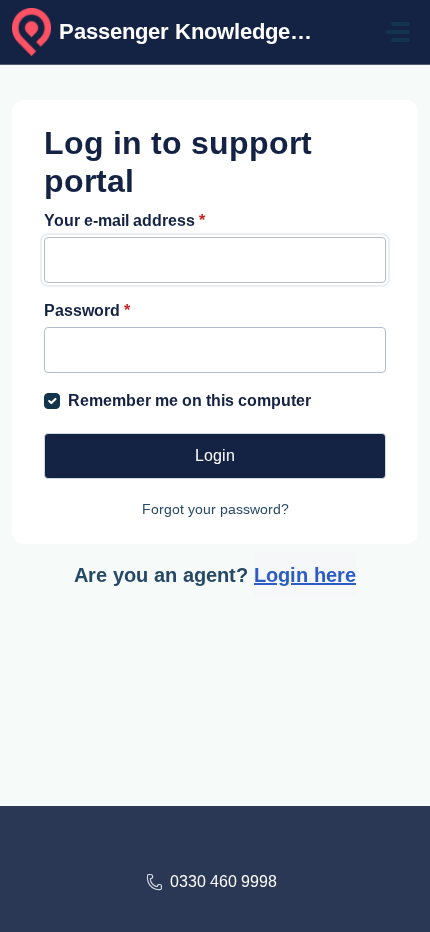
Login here (305, 575)
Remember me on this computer (189, 400)
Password (87, 310)
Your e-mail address (124, 220)
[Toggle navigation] (398, 32)
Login (215, 455)
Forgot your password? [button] (215, 509)
